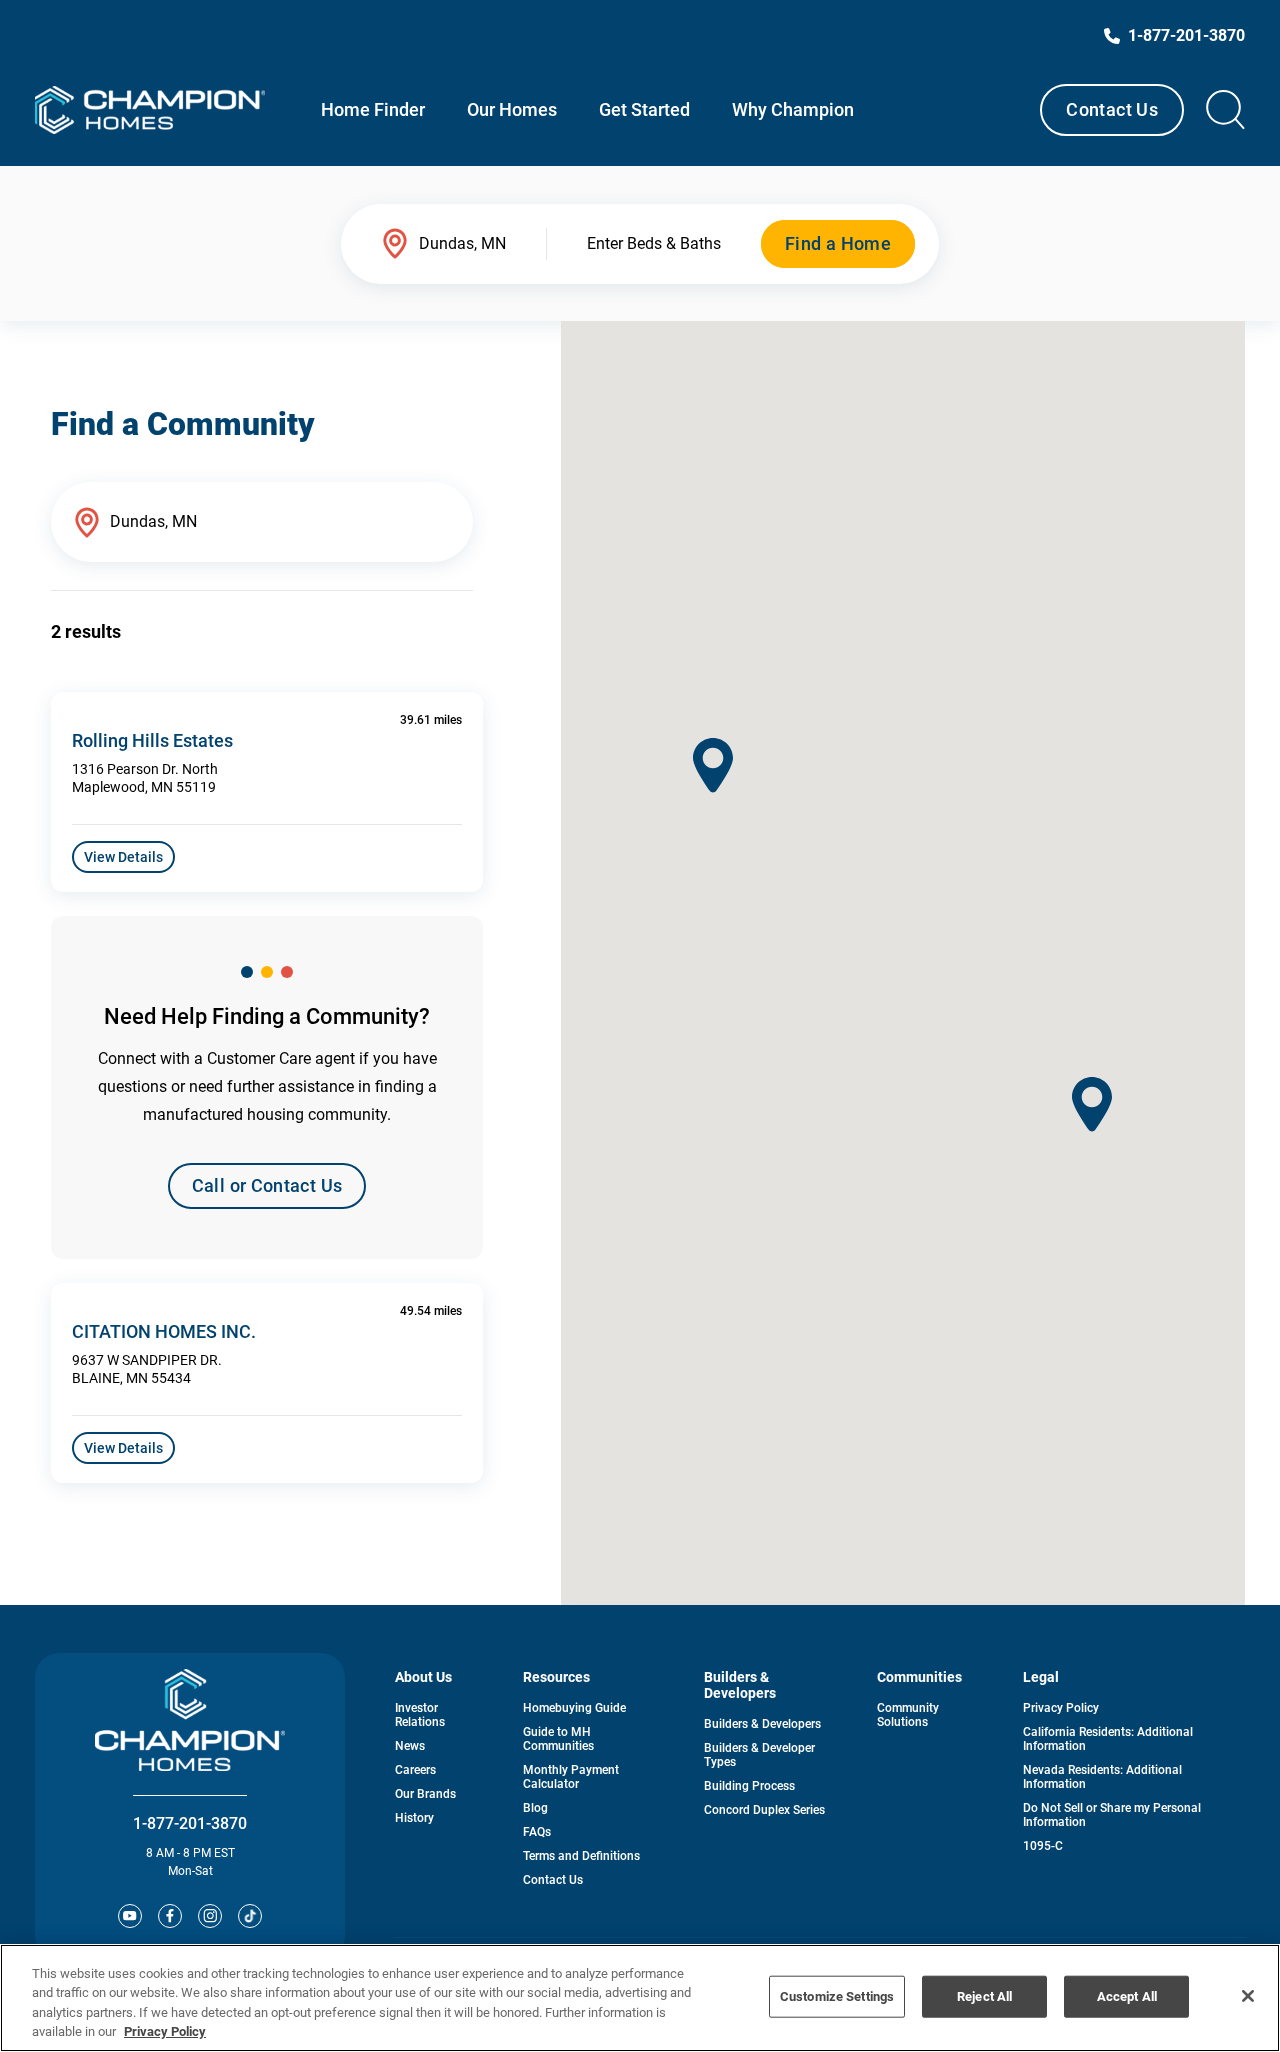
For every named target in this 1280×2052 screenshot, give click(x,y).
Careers (415, 1770)
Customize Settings (837, 1996)
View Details (123, 857)
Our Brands (425, 1794)
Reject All (984, 1996)
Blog (535, 1808)
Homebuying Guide (574, 1708)
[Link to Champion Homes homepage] (150, 110)
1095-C (1043, 1846)
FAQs (537, 1832)
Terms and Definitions (581, 1856)
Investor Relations (420, 1715)
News (410, 1746)
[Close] (1248, 1996)
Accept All (1127, 1996)
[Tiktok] (250, 1916)
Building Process (749, 1786)
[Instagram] (210, 1916)
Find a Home (838, 243)
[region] (640, 1998)
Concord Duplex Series (764, 1810)
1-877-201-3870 (190, 1823)
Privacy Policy (1061, 1708)
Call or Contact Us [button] (267, 1185)
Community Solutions (908, 1715)
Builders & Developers (762, 1724)
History (414, 1818)
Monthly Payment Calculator (571, 1777)
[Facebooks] (170, 1916)
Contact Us (1112, 109)
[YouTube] (130, 1916)
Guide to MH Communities (558, 1739)
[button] (1092, 1104)
